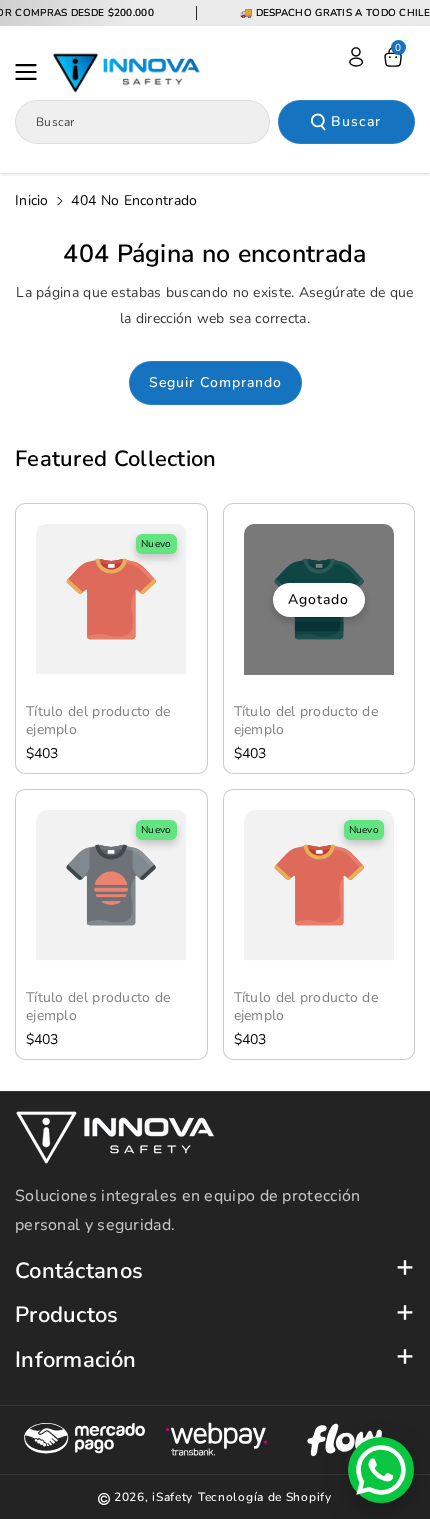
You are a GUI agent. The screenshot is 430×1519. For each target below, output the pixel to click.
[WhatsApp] (381, 1470)
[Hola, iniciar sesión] (356, 57)
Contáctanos (79, 1271)
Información (75, 1360)
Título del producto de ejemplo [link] (98, 721)
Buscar (356, 121)
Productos (67, 1315)
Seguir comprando (215, 382)
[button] (32, 72)
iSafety (172, 1497)
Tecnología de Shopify (265, 1497)
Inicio (32, 200)
